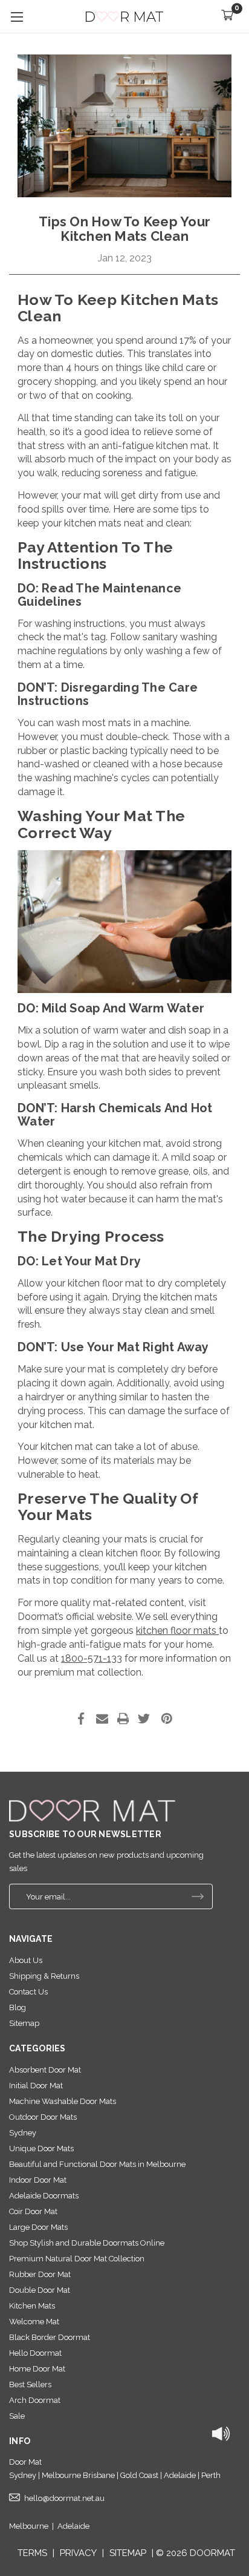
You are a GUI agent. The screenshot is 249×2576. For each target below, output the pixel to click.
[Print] (123, 1719)
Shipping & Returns (44, 1976)
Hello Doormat (35, 2353)
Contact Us (28, 1992)
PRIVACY (78, 2553)
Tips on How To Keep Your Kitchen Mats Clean (124, 229)
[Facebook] (81, 1719)
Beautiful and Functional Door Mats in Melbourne (97, 2164)
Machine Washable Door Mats (63, 2101)
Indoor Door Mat (38, 2180)
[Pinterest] (167, 1719)
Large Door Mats (38, 2227)
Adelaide (73, 2526)
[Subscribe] (198, 1896)
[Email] (102, 1719)
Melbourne (29, 2526)
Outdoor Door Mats (43, 2117)
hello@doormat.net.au (64, 2498)
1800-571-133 (92, 1658)
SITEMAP (128, 2553)
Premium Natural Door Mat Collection (77, 2259)
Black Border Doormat (50, 2337)
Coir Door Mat (33, 2211)
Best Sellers (30, 2384)
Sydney (23, 2133)
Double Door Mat (40, 2290)
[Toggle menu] (17, 17)
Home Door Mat (37, 2369)
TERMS (32, 2553)
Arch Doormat (35, 2400)
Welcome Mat (34, 2322)
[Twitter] (144, 1719)
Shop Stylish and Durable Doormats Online (87, 2243)
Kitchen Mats (32, 2306)
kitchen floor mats (177, 1630)
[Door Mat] (92, 1811)
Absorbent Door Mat (45, 2070)
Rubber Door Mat (40, 2274)
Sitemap (24, 2023)
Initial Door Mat (36, 2086)
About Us (26, 1960)
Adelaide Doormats (44, 2196)
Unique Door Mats (41, 2148)
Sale (17, 2416)
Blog (18, 2007)
